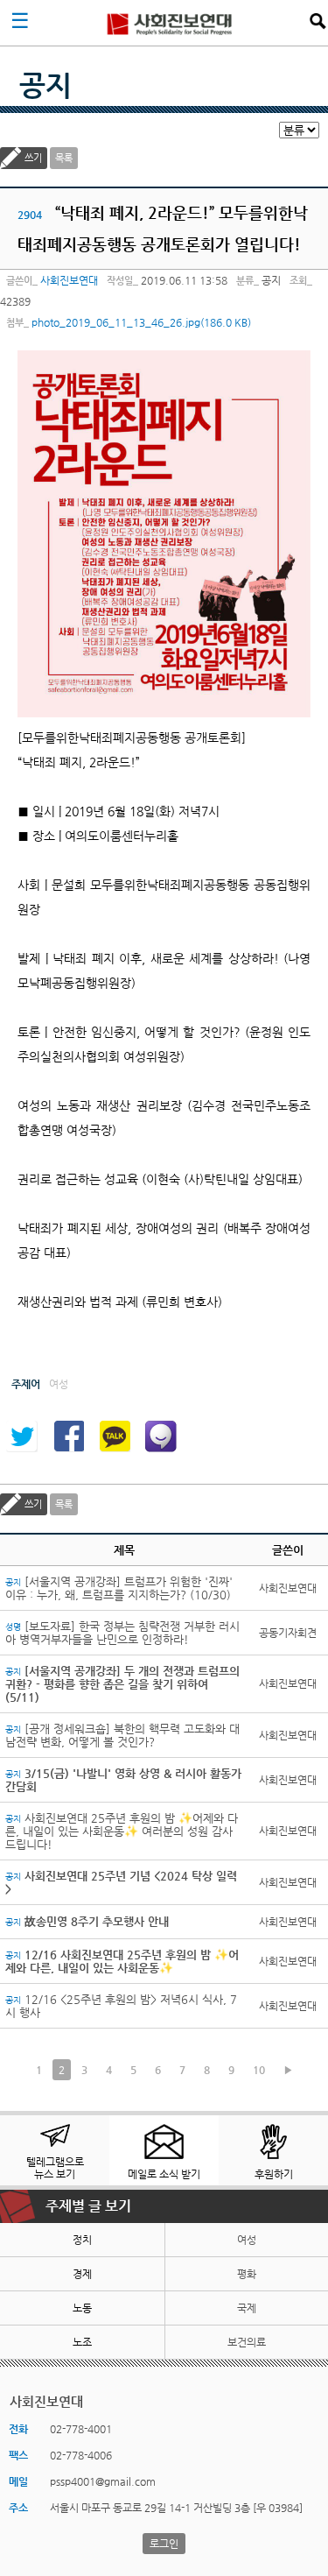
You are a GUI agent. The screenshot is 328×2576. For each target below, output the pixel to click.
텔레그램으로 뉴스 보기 (55, 2168)
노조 (82, 2342)
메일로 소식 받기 (164, 2174)
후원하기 (274, 2174)
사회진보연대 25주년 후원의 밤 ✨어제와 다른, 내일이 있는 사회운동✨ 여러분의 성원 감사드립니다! (122, 1831)
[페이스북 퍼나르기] (68, 1436)
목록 (64, 158)
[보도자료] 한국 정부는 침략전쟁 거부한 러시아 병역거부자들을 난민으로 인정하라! (122, 1633)
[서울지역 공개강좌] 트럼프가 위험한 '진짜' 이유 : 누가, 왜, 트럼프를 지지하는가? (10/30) (119, 1588)
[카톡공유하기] (115, 1436)
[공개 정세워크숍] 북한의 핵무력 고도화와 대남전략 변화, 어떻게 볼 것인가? (122, 1735)
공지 (45, 85)
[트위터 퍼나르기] (22, 1436)
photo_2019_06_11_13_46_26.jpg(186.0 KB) (141, 322)
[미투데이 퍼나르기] (161, 1436)
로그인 (164, 2544)
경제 (82, 2274)
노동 (82, 2308)
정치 (82, 2240)
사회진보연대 (170, 23)
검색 (318, 21)
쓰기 (33, 158)
